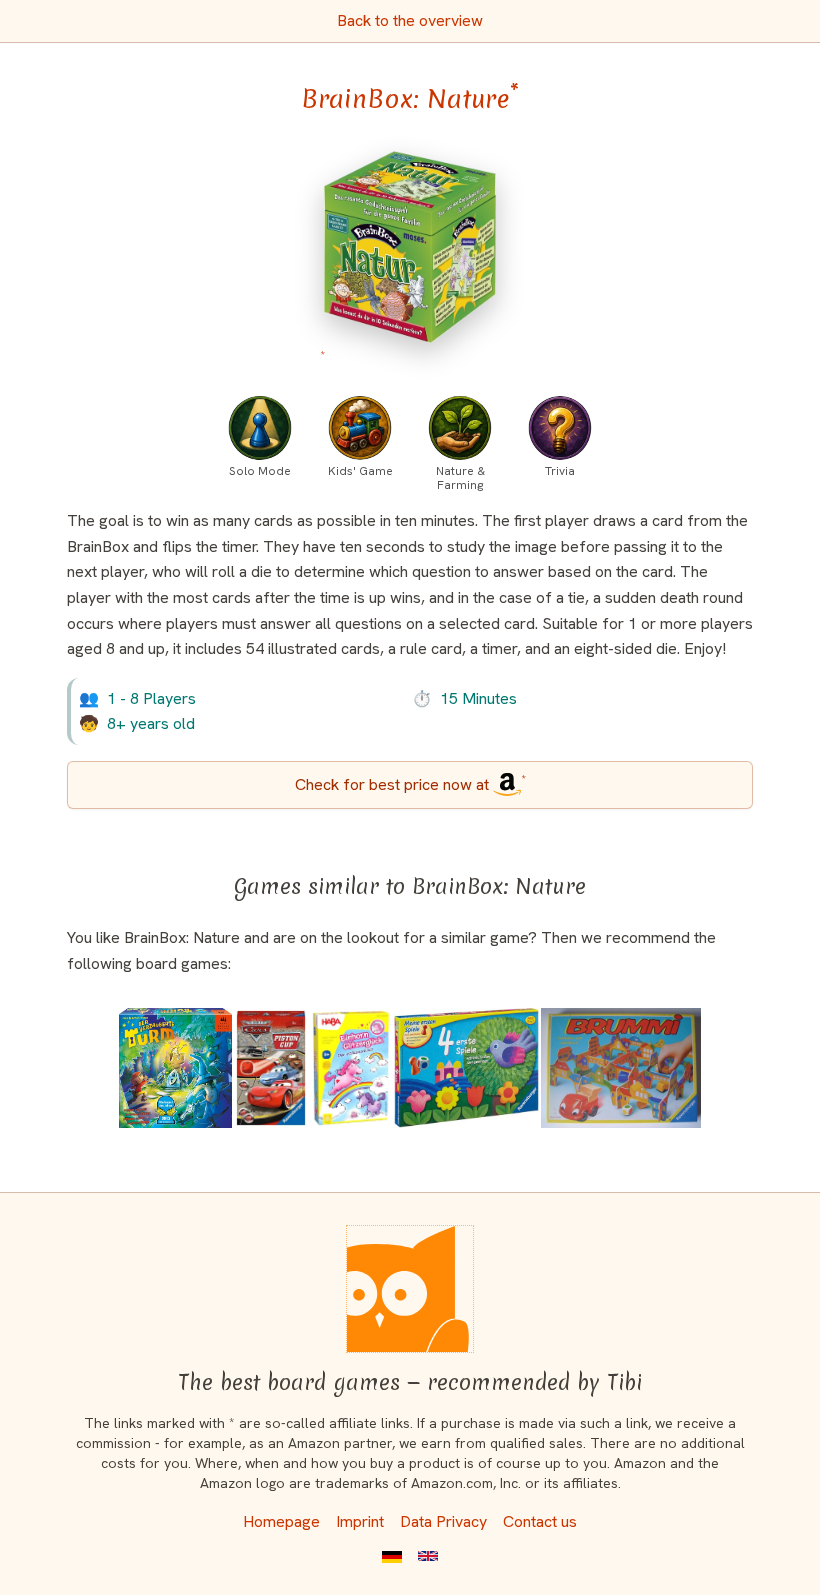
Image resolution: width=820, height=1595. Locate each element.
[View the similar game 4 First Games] (467, 1068)
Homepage (281, 1521)
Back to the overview (410, 20)
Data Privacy (443, 1521)
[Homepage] (410, 1289)
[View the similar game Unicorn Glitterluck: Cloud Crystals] (350, 1068)
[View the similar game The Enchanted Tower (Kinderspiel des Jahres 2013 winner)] (176, 1068)
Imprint (360, 1521)
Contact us (540, 1521)
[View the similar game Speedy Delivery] (621, 1068)
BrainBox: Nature (410, 99)
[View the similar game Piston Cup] (271, 1068)
